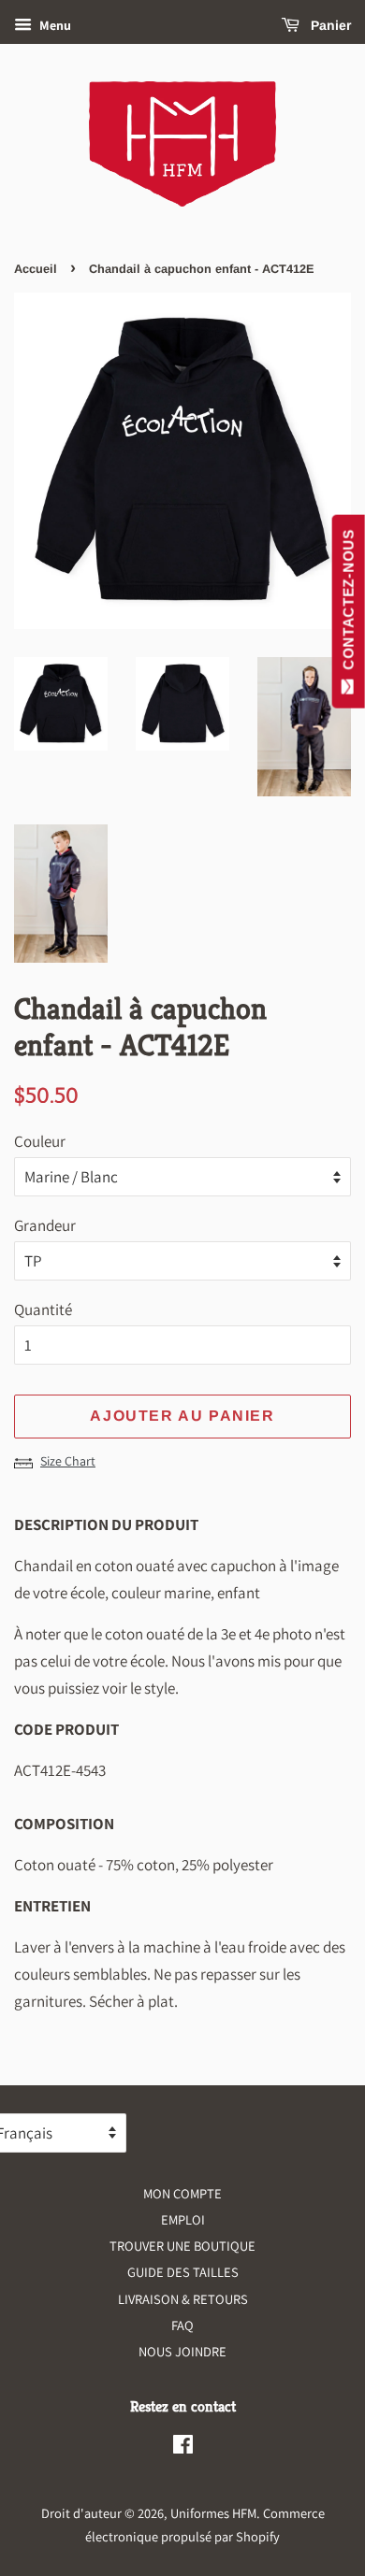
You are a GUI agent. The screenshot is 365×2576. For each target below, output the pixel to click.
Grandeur (45, 1225)
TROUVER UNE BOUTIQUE (182, 2246)
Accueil (36, 269)
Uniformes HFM (213, 2513)
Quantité (43, 1309)
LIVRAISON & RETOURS (183, 2299)
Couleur (40, 1141)
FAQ (182, 2325)
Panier (329, 25)
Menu (54, 25)
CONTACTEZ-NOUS (349, 604)
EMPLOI (183, 2219)
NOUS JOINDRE (182, 2351)
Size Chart (68, 1461)
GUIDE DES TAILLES (183, 2272)
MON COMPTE (182, 2193)
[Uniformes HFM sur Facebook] (183, 2447)
